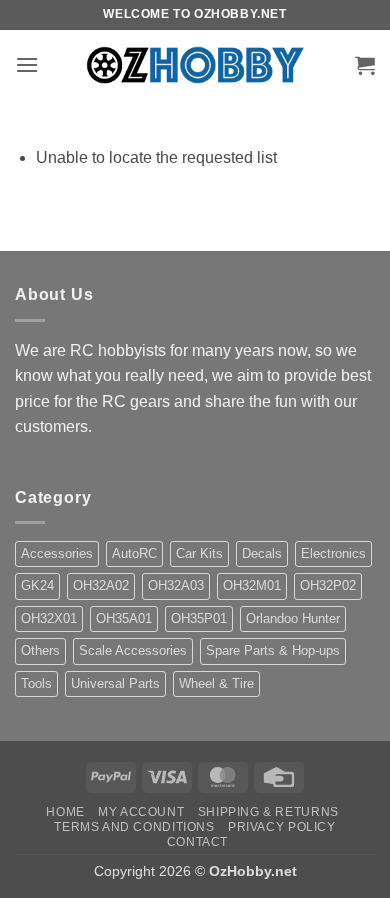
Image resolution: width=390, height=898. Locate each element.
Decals (262, 553)
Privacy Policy (282, 827)
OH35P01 (199, 618)
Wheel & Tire (216, 683)
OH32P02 (328, 585)
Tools (36, 683)
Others (40, 650)
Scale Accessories (133, 650)
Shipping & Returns (268, 812)
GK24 (37, 585)
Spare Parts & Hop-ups (273, 650)
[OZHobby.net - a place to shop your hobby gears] (195, 64)
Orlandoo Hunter (293, 618)
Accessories (57, 553)
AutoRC (134, 553)
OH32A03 (176, 585)
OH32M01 (252, 585)
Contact (197, 842)
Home (65, 812)
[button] (27, 64)
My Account (141, 812)
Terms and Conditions (134, 827)
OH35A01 (124, 618)
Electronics (333, 553)
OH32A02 (101, 585)
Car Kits (199, 553)
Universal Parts (115, 683)
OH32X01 (49, 618)
